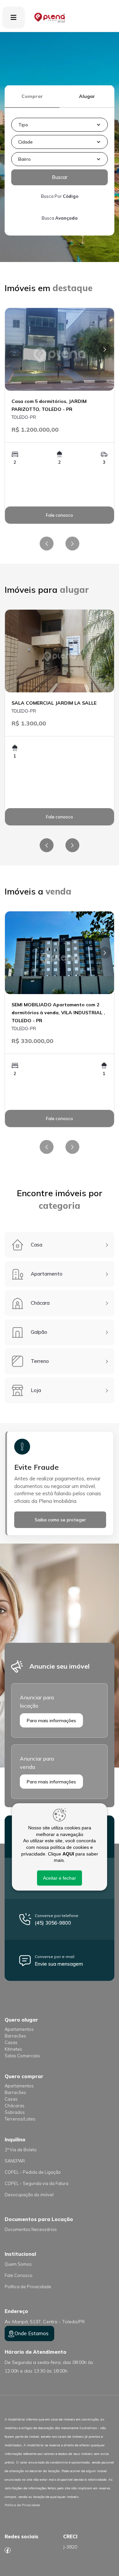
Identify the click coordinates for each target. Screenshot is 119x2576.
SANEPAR (15, 2161)
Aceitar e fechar (59, 1878)
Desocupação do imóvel (29, 2195)
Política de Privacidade (28, 2287)
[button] (59, 125)
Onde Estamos (32, 2333)
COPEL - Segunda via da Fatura (37, 2183)
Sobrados (15, 2112)
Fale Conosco (19, 2275)
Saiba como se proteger (60, 1520)
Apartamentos (19, 2029)
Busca (60, 218)
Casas (11, 2042)
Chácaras (15, 2106)
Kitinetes (13, 2049)
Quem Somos (18, 2264)
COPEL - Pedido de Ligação (33, 2172)
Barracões (15, 2036)
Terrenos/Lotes (20, 2119)
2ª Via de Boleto (21, 2150)
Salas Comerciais (22, 2056)
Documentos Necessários (31, 2229)
